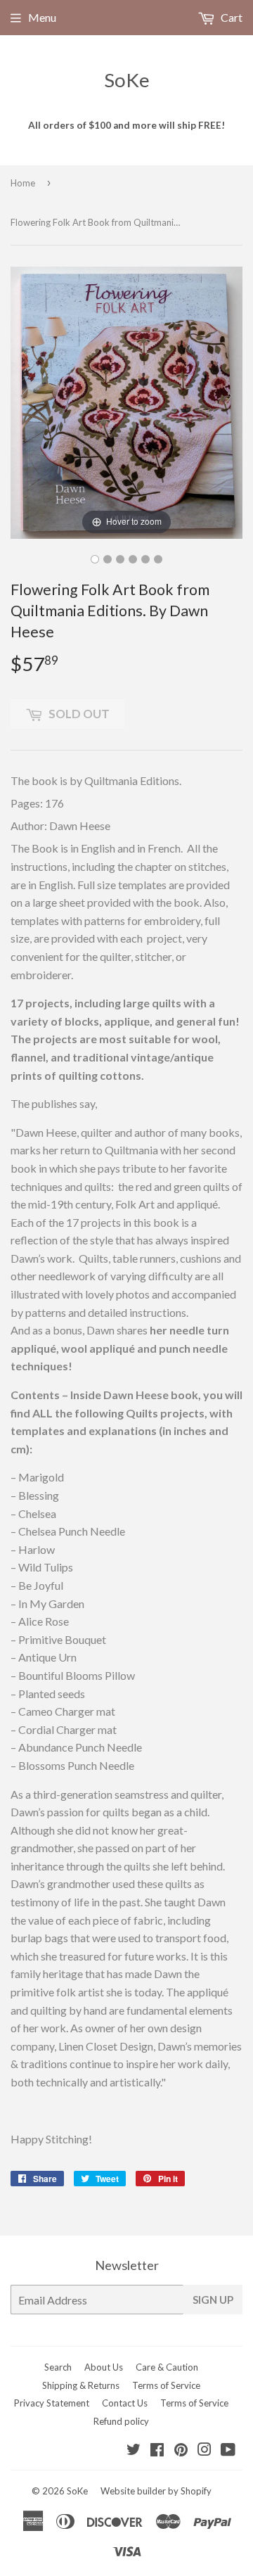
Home (23, 183)
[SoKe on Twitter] (134, 2450)
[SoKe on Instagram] (205, 2450)
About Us (104, 2367)
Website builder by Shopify (156, 2491)
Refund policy (121, 2421)
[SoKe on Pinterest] (181, 2450)
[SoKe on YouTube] (228, 2450)
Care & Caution (167, 2367)
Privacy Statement (52, 2403)
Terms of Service (166, 2385)
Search (58, 2367)
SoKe (127, 80)
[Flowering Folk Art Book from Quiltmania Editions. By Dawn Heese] (95, 559)
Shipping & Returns (81, 2385)
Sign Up (213, 2300)
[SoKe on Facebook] (157, 2450)
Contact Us (125, 2403)
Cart (231, 17)
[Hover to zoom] (126, 401)
